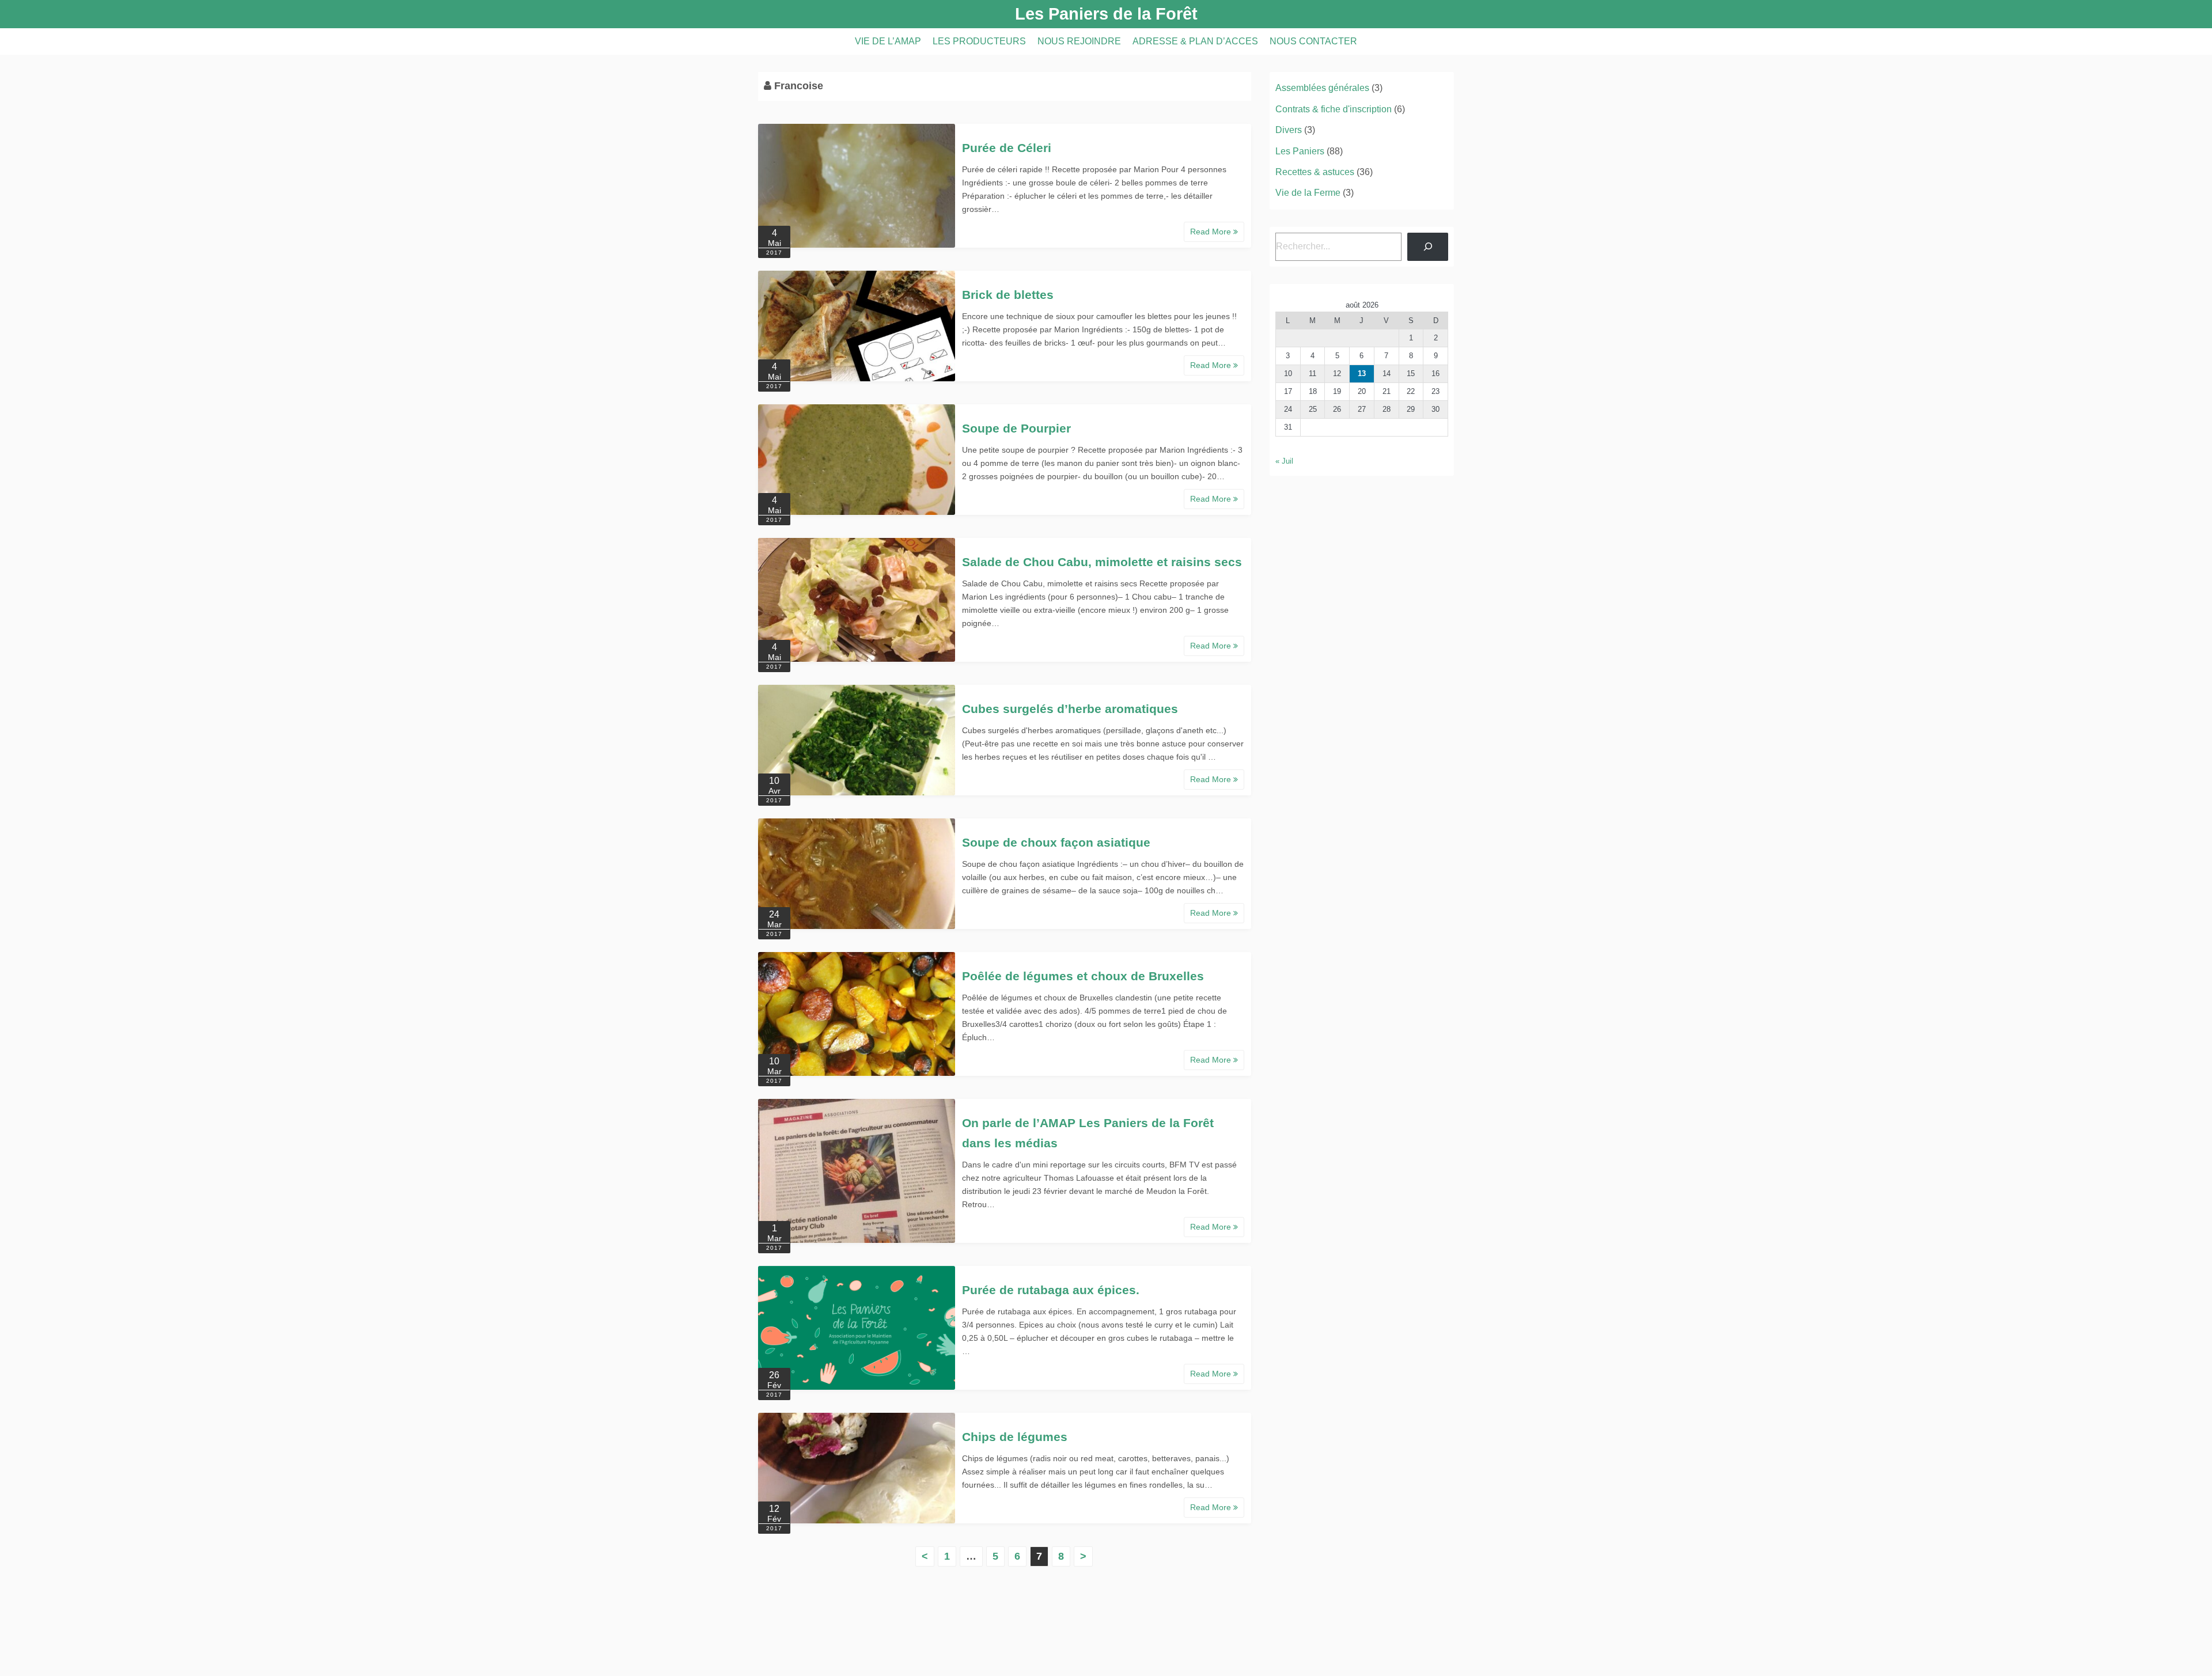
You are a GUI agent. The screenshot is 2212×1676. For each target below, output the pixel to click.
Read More (1212, 232)
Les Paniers (1300, 151)
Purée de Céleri (1007, 148)
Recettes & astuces (1315, 172)
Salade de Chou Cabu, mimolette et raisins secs (1102, 562)
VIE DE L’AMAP (888, 41)
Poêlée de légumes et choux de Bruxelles (1083, 976)
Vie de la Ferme (1308, 193)
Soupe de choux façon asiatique (1056, 842)
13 (1362, 374)
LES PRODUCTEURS (979, 41)
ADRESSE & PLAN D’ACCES (1195, 41)
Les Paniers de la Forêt (1106, 14)
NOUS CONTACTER (1313, 41)
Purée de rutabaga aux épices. (1051, 1290)
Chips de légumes (1015, 1437)
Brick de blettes (1008, 295)
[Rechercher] (1428, 247)
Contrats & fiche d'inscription (1334, 109)
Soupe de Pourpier (1016, 428)
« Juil (1284, 461)
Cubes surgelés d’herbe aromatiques (1070, 709)
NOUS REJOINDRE (1079, 41)
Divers (1289, 130)
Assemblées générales (1322, 88)
